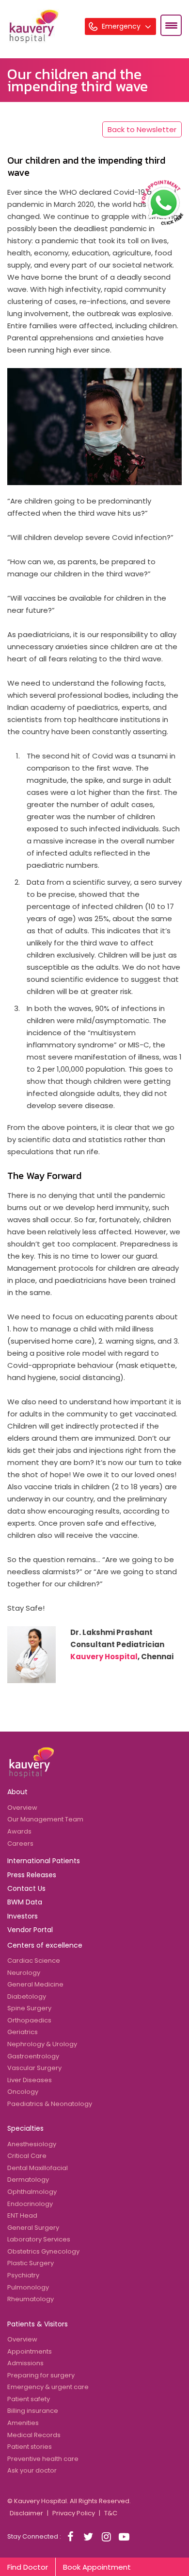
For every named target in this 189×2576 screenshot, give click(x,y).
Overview (22, 1808)
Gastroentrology (33, 2056)
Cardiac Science (34, 1961)
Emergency (122, 26)
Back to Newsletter (142, 129)
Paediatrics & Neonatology (50, 2104)
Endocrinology (30, 2204)
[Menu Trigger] (171, 25)
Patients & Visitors (38, 2324)
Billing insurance (33, 2411)
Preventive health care (43, 2459)
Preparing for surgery (41, 2375)
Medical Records (34, 2435)
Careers (20, 1844)
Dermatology (28, 2180)
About (17, 1792)
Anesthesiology (32, 2144)
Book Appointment (97, 2567)
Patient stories (30, 2447)
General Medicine (35, 1984)
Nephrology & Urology (42, 2044)
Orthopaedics (29, 2020)
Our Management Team (45, 1819)
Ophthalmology (32, 2192)
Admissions (25, 2363)
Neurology (24, 1973)
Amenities (23, 2423)
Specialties (25, 2128)
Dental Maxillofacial (38, 2168)
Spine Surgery (29, 2008)
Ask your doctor (32, 2470)
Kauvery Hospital (104, 1657)
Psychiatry (23, 2275)
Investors (23, 1916)
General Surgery (33, 2228)
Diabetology (27, 1996)
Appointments (30, 2351)
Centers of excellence (45, 1945)
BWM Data (25, 1902)
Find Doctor (28, 2567)
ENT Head (22, 2215)
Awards (19, 1831)
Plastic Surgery (31, 2263)
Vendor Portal (30, 1930)
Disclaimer (26, 2513)
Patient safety (29, 2399)
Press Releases (32, 1875)
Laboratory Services (39, 2239)
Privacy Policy (74, 2513)
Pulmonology (28, 2287)
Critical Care (27, 2156)
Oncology (23, 2092)
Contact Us (26, 1888)
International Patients (44, 1861)
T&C (111, 2513)
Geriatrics (23, 2032)
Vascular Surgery (34, 2068)
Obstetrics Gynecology (43, 2251)
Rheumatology (31, 2299)
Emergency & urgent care (48, 2387)
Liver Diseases (30, 2080)
